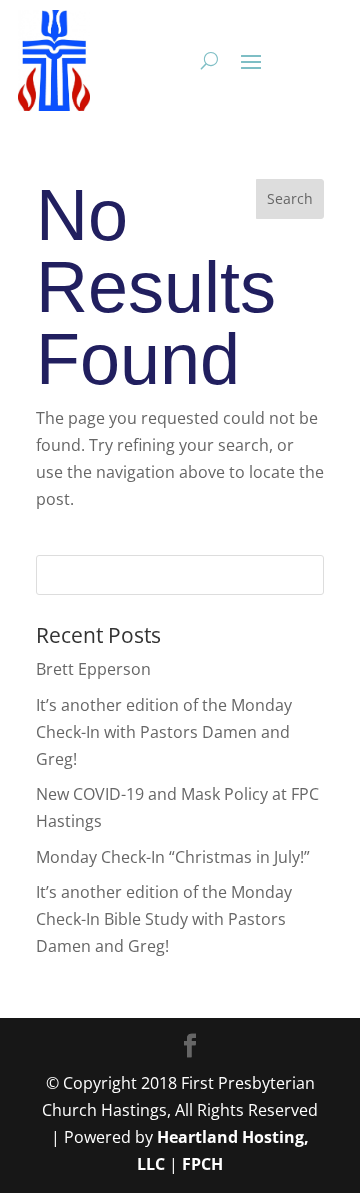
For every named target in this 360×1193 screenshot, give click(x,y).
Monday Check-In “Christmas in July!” (173, 857)
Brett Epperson (93, 669)
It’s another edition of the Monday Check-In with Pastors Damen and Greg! (164, 732)
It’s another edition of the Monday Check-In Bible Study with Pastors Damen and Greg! (164, 919)
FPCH (202, 1164)
